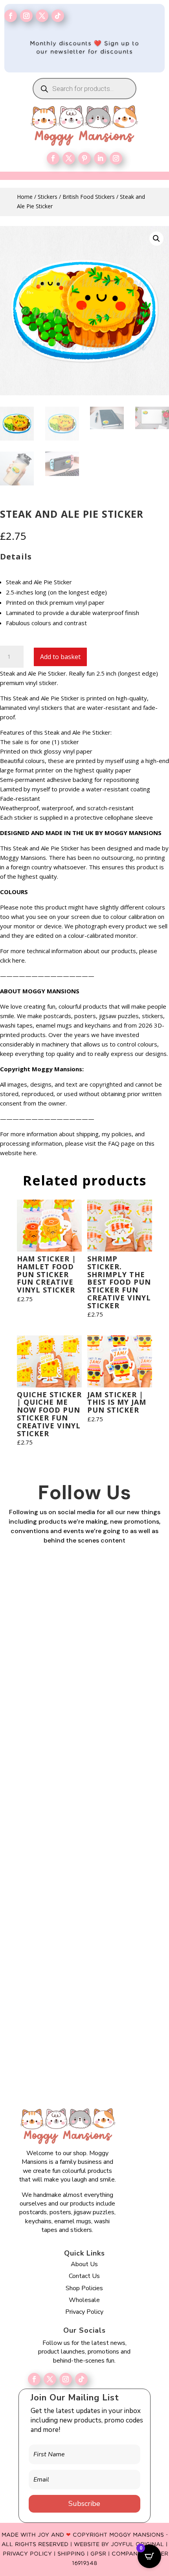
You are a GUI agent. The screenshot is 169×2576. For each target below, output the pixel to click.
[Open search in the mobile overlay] (84, 89)
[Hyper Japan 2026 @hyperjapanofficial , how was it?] (85, 1860)
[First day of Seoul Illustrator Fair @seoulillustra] (85, 1771)
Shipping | (74, 2554)
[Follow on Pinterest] (84, 158)
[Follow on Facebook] (11, 16)
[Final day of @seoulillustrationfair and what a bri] (85, 1593)
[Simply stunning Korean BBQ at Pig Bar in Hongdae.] (85, 1682)
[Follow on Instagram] (26, 16)
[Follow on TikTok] (58, 16)
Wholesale (84, 2300)
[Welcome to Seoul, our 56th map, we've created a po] (85, 1950)
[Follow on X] (50, 2379)
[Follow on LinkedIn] (100, 158)
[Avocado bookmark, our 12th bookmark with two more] (85, 2039)
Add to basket (60, 657)
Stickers (48, 197)
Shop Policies (84, 2288)
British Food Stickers (89, 197)
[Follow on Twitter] (42, 16)
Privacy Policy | (30, 2554)
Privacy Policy (84, 2312)
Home (25, 197)
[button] (156, 239)
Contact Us (84, 2276)
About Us (84, 2264)
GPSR (98, 2554)
